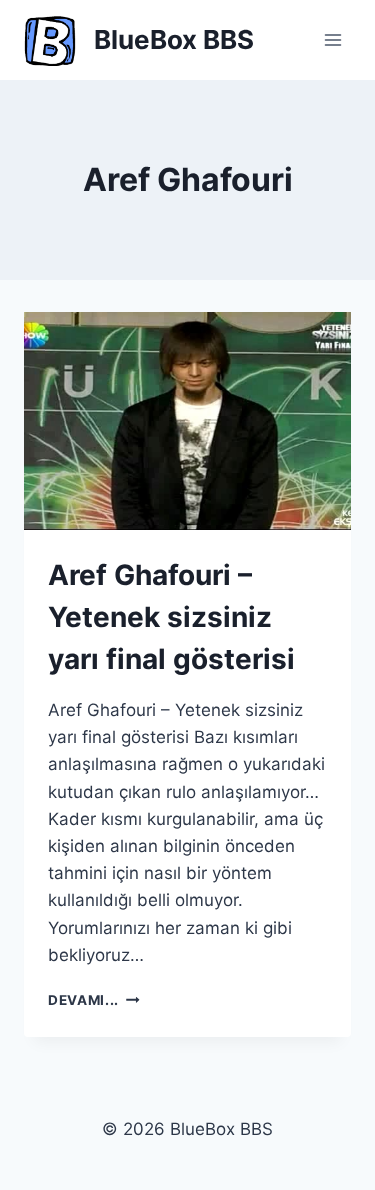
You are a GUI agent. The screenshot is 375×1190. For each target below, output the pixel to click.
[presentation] (187, 421)
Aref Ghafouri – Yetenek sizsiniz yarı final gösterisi (171, 617)
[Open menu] (332, 39)
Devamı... (94, 1000)
